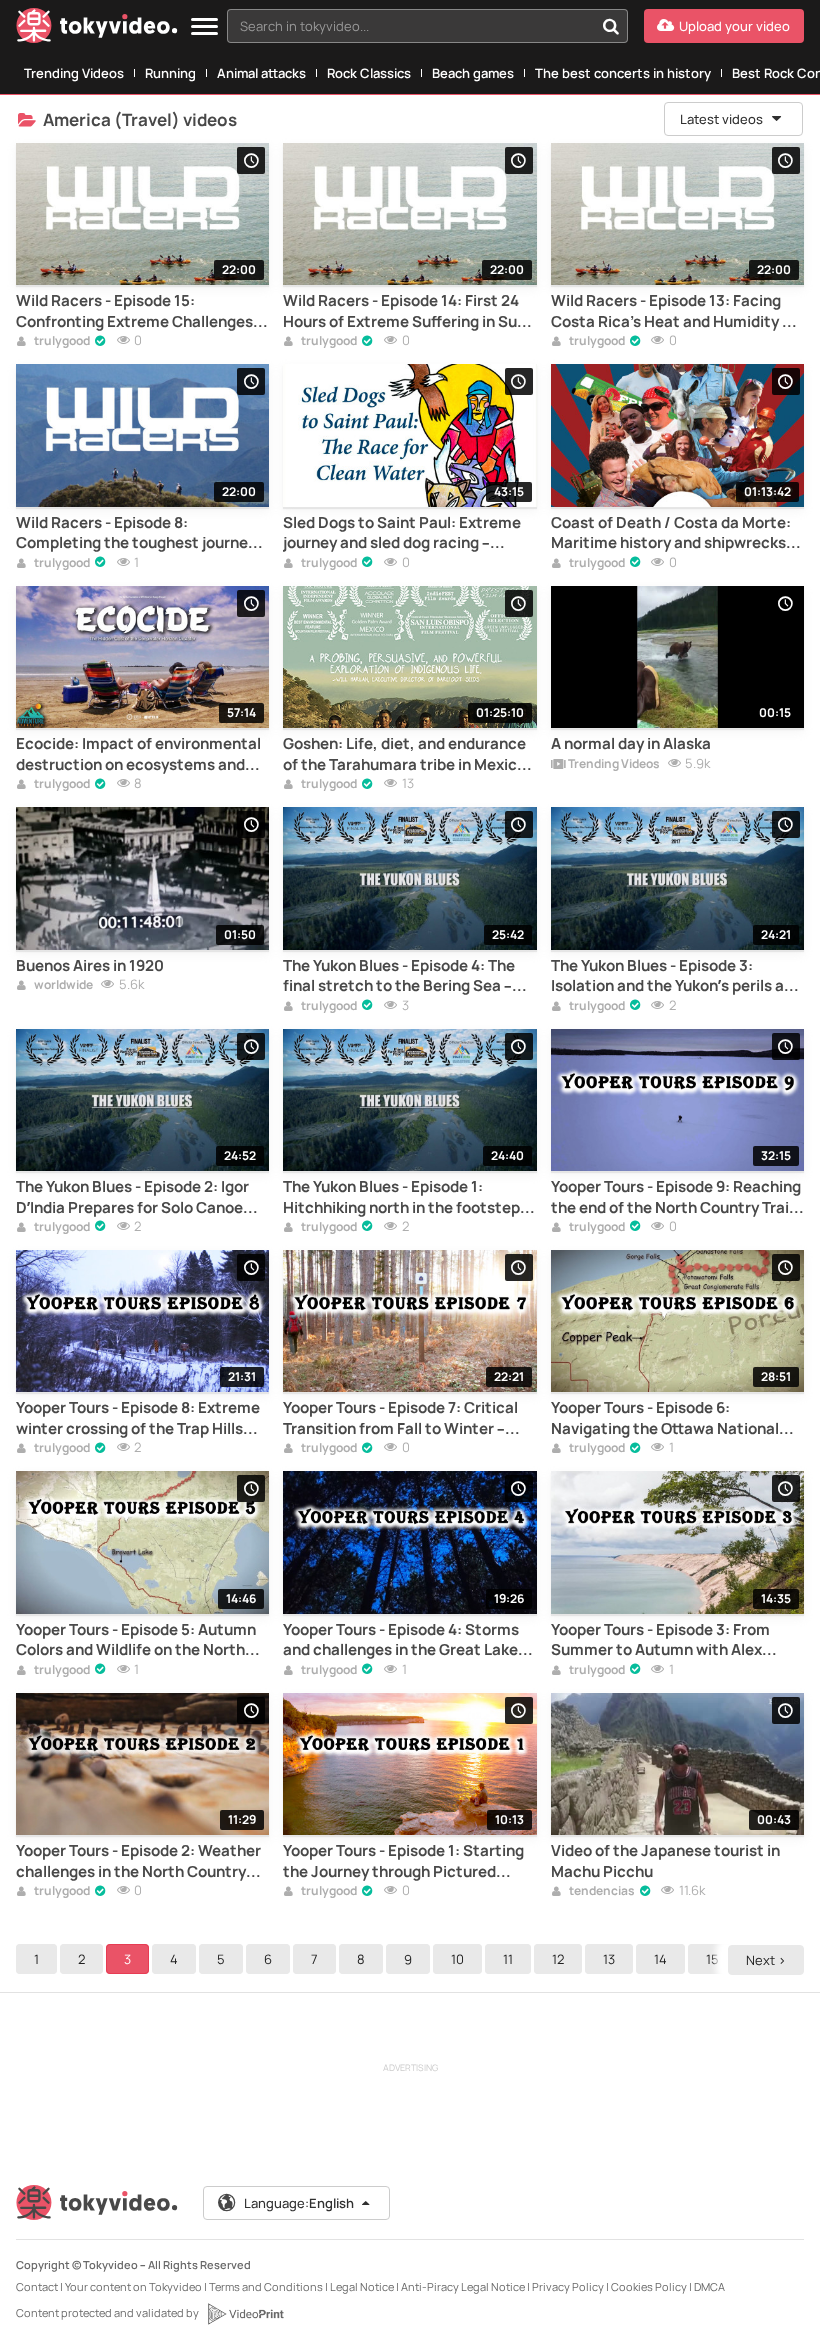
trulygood (61, 342)
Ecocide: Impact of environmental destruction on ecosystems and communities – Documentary (138, 754)
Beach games (473, 73)
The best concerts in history (623, 73)
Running (170, 73)
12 (558, 1959)
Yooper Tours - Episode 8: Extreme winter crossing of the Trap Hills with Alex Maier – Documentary (138, 1418)
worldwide (62, 986)
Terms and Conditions (266, 2286)
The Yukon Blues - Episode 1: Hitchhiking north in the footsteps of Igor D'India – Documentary (405, 1197)
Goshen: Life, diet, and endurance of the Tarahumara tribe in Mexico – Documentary (404, 754)
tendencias (601, 1892)
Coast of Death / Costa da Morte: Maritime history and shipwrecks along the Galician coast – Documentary (671, 533)
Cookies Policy (649, 2286)
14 (660, 1959)
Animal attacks (261, 73)
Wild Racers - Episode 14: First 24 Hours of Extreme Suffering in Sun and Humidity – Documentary (404, 311)
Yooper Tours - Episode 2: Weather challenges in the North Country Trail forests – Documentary (138, 1861)
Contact (37, 2286)
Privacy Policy (568, 2286)
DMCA (709, 2286)
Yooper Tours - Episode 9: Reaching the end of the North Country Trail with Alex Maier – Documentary (676, 1197)
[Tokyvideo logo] (97, 29)
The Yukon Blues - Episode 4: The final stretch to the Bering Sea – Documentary (399, 976)
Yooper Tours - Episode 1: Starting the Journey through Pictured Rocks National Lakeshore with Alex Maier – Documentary (403, 1861)
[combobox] (427, 26)
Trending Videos (74, 73)
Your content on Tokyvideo (133, 2286)
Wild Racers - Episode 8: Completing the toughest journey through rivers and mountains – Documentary (136, 533)
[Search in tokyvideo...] (611, 26)
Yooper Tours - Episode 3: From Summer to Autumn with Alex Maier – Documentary (660, 1640)
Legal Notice (362, 2286)
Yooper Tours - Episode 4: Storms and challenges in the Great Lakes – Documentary (404, 1640)
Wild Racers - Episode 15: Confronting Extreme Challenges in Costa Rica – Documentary (142, 311)
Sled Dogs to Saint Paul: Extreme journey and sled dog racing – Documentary (402, 533)
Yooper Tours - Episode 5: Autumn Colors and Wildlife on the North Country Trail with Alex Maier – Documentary (136, 1640)
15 (712, 1959)
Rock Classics (369, 73)
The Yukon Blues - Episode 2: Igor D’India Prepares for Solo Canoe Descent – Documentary (132, 1197)
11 (508, 1959)
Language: (299, 2203)
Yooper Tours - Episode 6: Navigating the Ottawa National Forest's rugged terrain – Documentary (665, 1418)
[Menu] (204, 27)
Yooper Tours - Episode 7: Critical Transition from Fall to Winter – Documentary (400, 1418)
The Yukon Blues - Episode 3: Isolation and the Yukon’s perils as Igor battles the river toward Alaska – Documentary (677, 976)
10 (457, 1959)
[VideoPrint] (245, 2314)
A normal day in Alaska (631, 744)
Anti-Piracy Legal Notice (463, 2286)
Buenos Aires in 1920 (90, 966)
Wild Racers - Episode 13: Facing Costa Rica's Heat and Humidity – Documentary (670, 311)
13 (609, 1959)
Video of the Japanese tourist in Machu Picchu (665, 1861)
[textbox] (410, 26)
